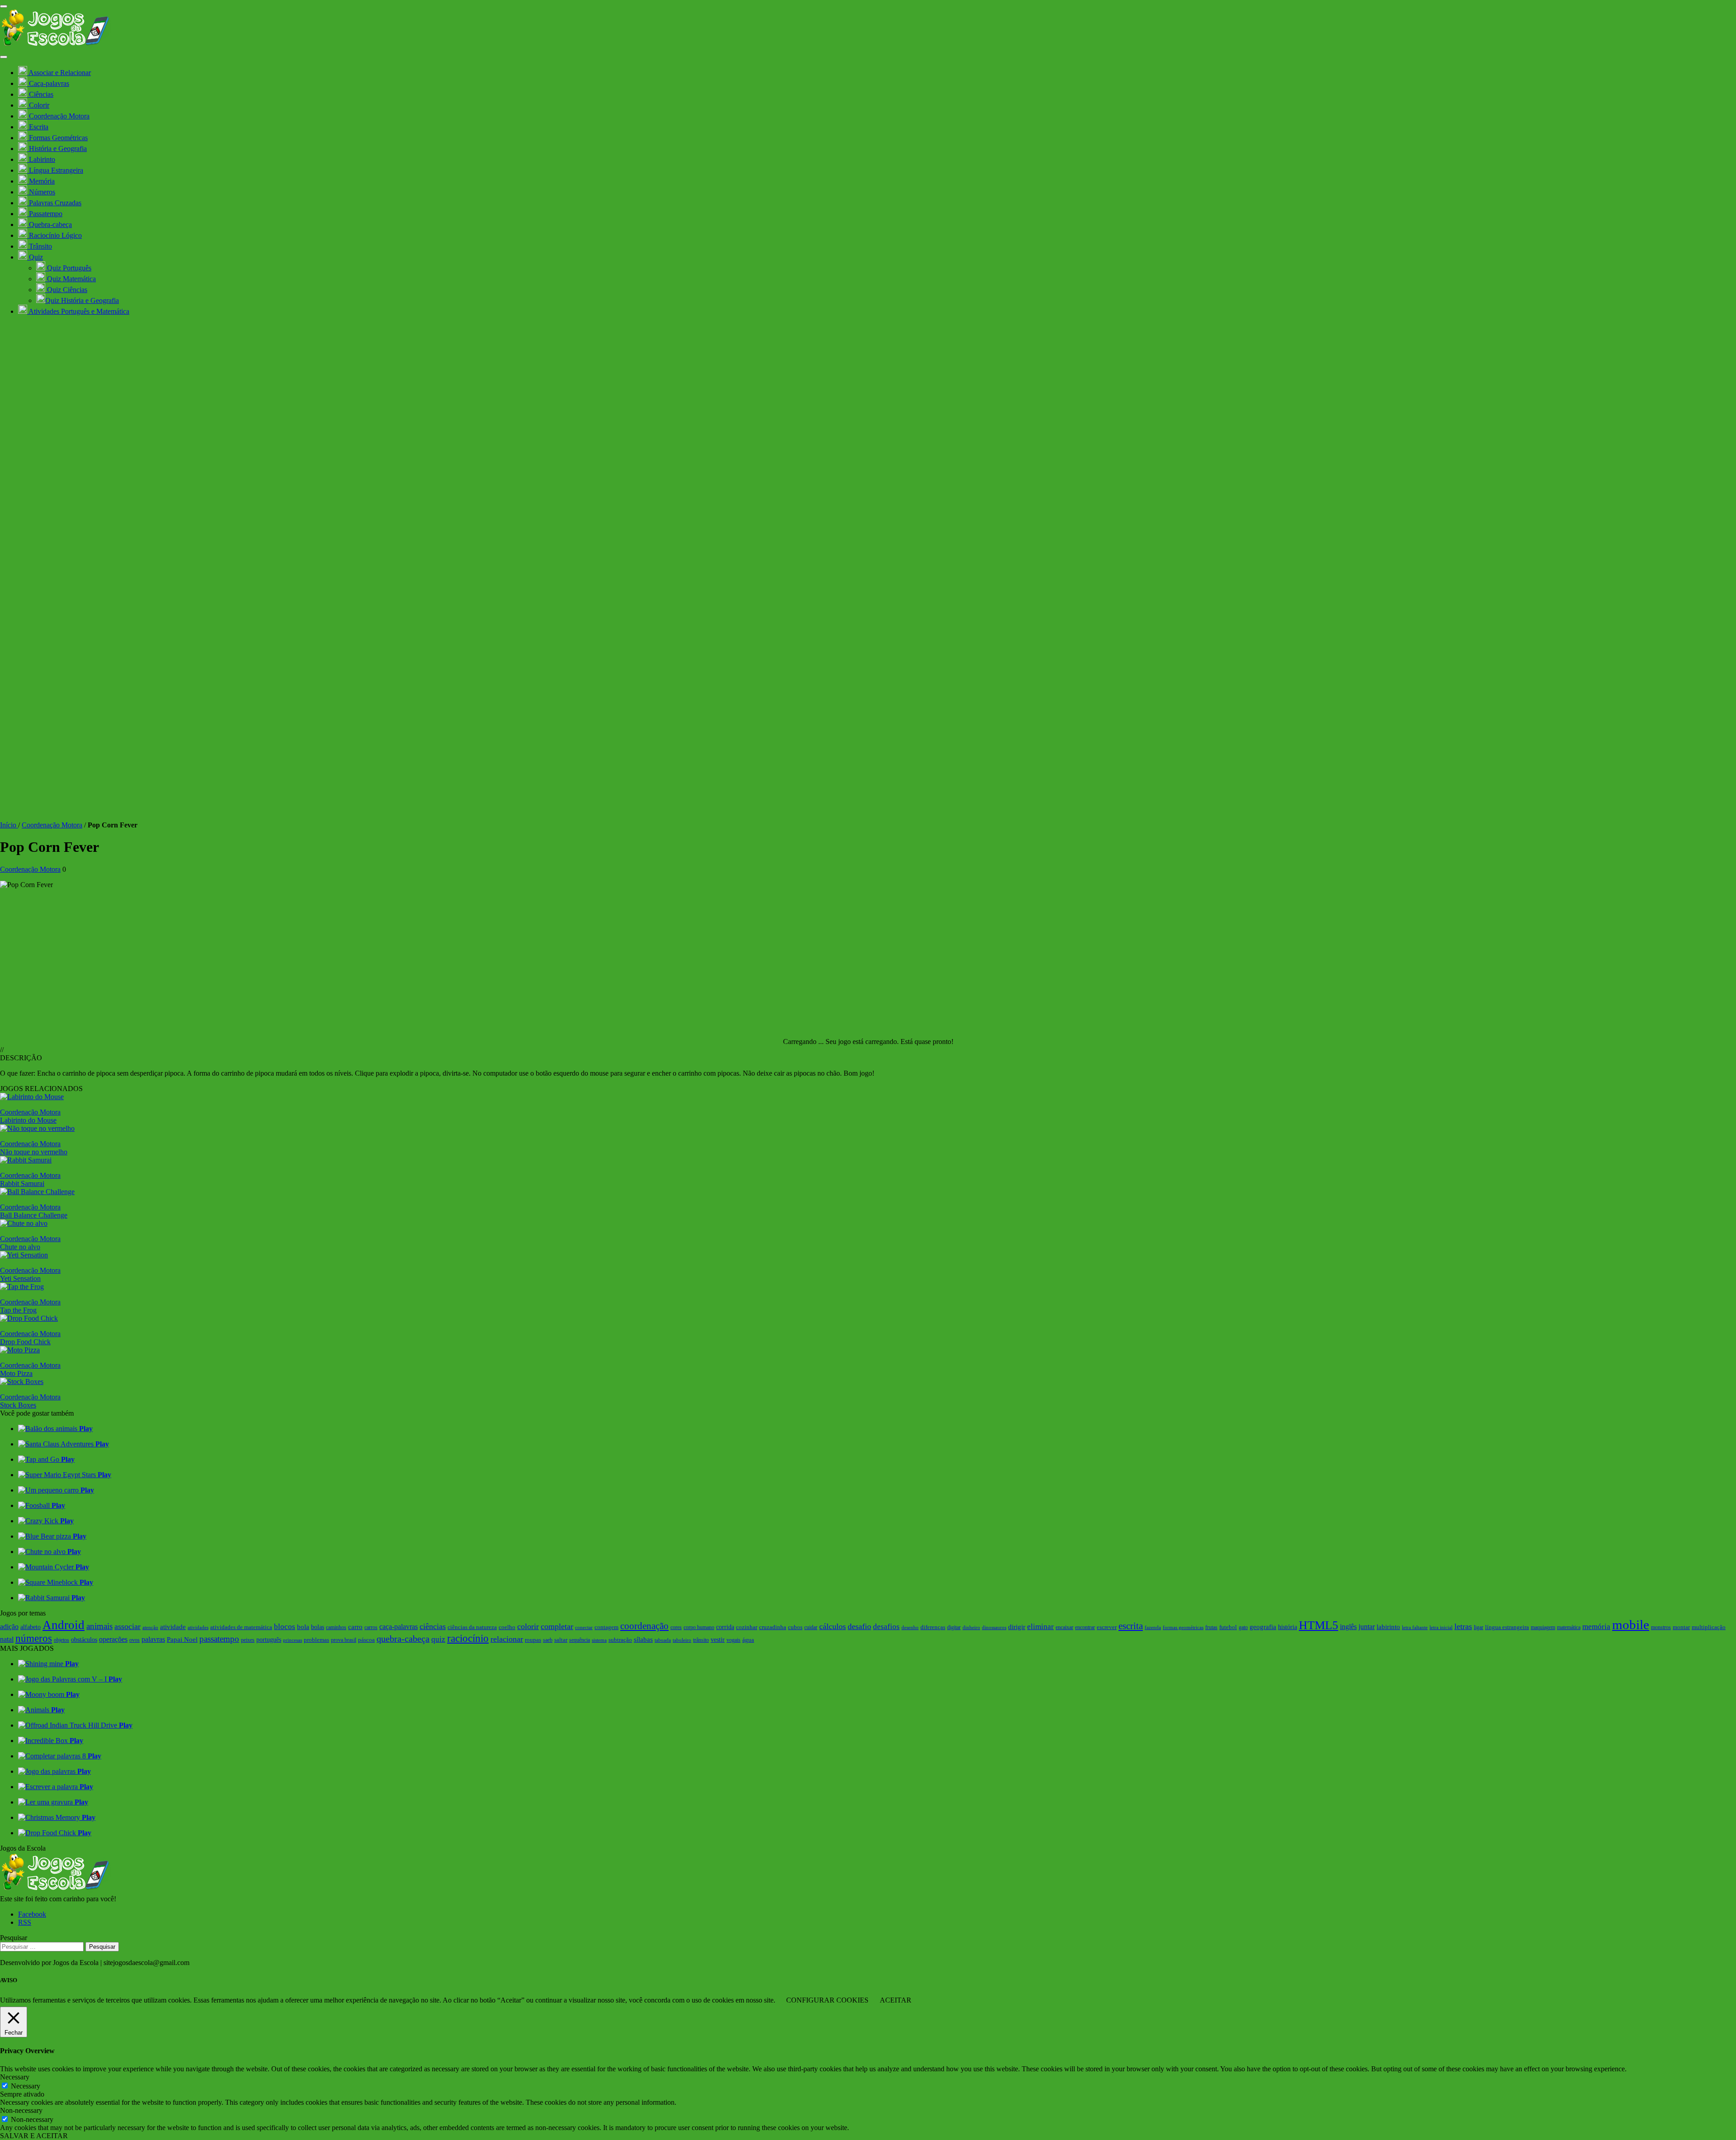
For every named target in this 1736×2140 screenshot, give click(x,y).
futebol (1228, 1627)
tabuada (663, 1640)
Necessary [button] (15, 2077)
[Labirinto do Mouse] (32, 1097)
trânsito (701, 1640)
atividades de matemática (241, 1627)
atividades (198, 1627)
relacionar (507, 1639)
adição (9, 1627)
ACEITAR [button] (896, 2000)
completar (557, 1626)
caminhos (336, 1627)
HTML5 (1319, 1625)
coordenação (644, 1626)
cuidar (811, 1627)
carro (355, 1627)
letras (1463, 1626)
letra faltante (1415, 1627)
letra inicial (1441, 1627)
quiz (438, 1639)
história (1288, 1627)
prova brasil (344, 1640)
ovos (134, 1640)
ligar (1479, 1627)
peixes (248, 1640)
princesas (292, 1640)
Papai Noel (182, 1639)
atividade (173, 1627)
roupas (533, 1640)
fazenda (1153, 1627)
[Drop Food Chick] (29, 1318)
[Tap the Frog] (22, 1287)
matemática (1569, 1627)
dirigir (1017, 1627)
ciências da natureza (472, 1627)
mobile (1631, 1625)
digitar (954, 1627)
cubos (795, 1627)
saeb (548, 1640)
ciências (433, 1626)
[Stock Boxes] (22, 1382)
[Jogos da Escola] (55, 46)
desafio (859, 1626)
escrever (1107, 1627)
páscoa (366, 1640)
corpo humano (699, 1627)
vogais (734, 1640)
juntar (1367, 1627)
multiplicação (1709, 1627)
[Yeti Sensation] (24, 1255)
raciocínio (468, 1638)
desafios (886, 1627)
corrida (725, 1627)
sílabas (643, 1639)
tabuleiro (682, 1640)
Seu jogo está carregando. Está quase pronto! (889, 1042)
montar (1681, 1627)
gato (1243, 1627)
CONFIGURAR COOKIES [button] (827, 2000)
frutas (1211, 1627)
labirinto (1388, 1627)
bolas (318, 1627)
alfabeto (31, 1627)
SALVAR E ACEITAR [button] (34, 2136)
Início (9, 825)
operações (113, 1639)
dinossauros (994, 1627)
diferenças (933, 1627)
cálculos (833, 1626)
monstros (1661, 1627)
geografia (1263, 1627)
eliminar (1040, 1627)
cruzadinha (773, 1627)
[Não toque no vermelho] (37, 1128)
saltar (561, 1640)
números (34, 1638)
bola (303, 1627)
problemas (316, 1640)
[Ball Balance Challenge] (37, 1192)
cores (676, 1627)
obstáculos (84, 1639)
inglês (1348, 1627)
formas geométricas (1183, 1627)
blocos (285, 1627)
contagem (606, 1627)
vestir (718, 1639)
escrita (1131, 1626)
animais (99, 1626)
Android (64, 1625)
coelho (507, 1627)
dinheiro (971, 1627)
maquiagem (1543, 1627)
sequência (580, 1640)
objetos (61, 1640)
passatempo (219, 1639)
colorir (528, 1626)
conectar (584, 1627)
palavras (153, 1639)
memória (1596, 1627)
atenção (150, 1627)
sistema (599, 1640)
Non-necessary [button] (21, 2110)
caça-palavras (399, 1627)
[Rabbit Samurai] (26, 1160)
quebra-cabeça (403, 1639)
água (748, 1640)
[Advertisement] (868, 959)
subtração (620, 1640)
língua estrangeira (1507, 1627)
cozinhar (747, 1627)
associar (127, 1626)
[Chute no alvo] (24, 1223)
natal (7, 1639)
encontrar (1085, 1627)
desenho (910, 1627)
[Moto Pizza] (20, 1350)
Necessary (26, 2086)
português (269, 1639)
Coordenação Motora (52, 825)
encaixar (1064, 1627)
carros (371, 1627)
